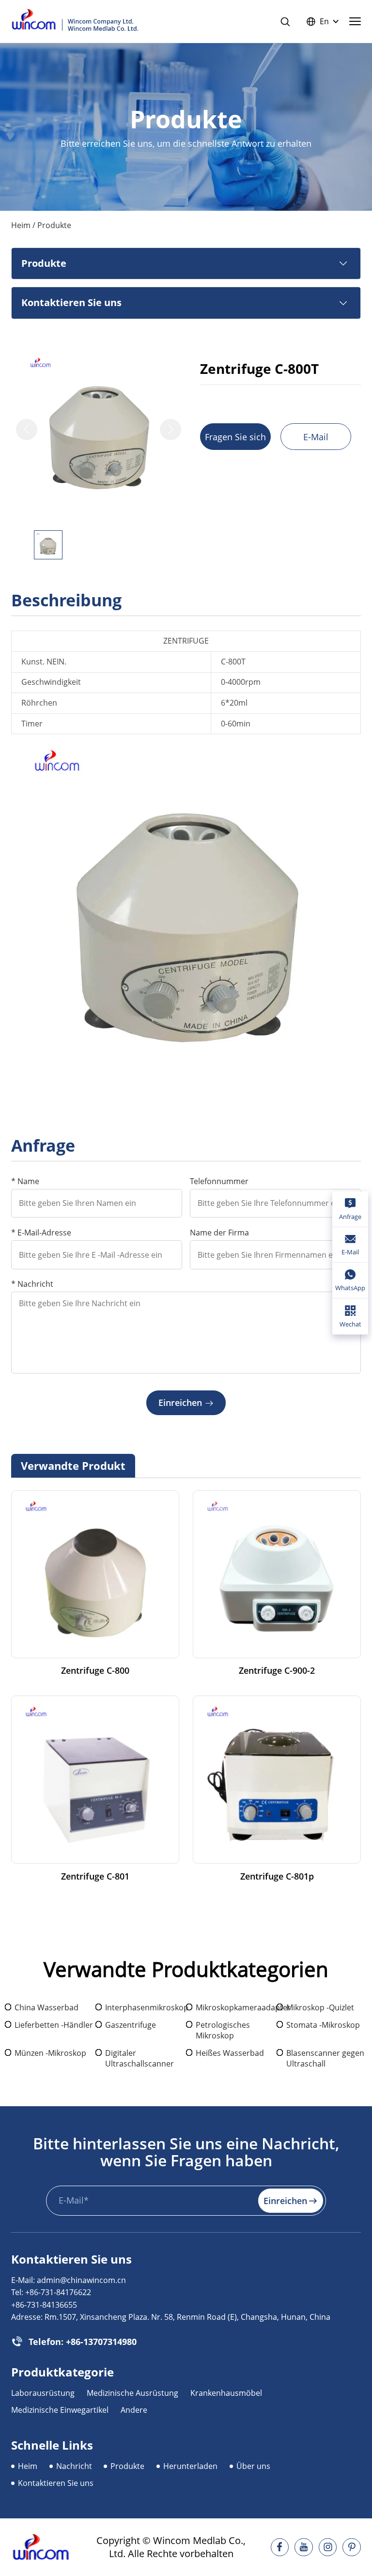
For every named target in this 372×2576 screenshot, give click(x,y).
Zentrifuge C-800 (95, 1671)
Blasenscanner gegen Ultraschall (325, 2058)
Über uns (253, 2466)
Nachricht (74, 2466)
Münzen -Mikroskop (50, 2053)
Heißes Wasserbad (230, 2053)
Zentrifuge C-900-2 (277, 1671)
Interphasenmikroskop (146, 2007)
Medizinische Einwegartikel (60, 2410)
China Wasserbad (46, 2007)
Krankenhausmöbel (226, 2393)
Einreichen (180, 1403)
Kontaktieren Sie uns (56, 2483)
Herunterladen (190, 2466)
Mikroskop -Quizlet (320, 2007)
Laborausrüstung (43, 2393)
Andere (134, 2410)
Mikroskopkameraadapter (236, 2007)
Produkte (127, 2466)
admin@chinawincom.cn (81, 2280)
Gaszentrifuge (131, 2025)
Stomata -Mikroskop (323, 2025)
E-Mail (316, 437)
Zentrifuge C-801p (277, 1876)
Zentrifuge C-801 (95, 1876)
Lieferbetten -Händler (54, 2025)
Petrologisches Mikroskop (223, 2030)
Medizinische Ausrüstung (132, 2393)
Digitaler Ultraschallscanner (139, 2058)
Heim (21, 225)
